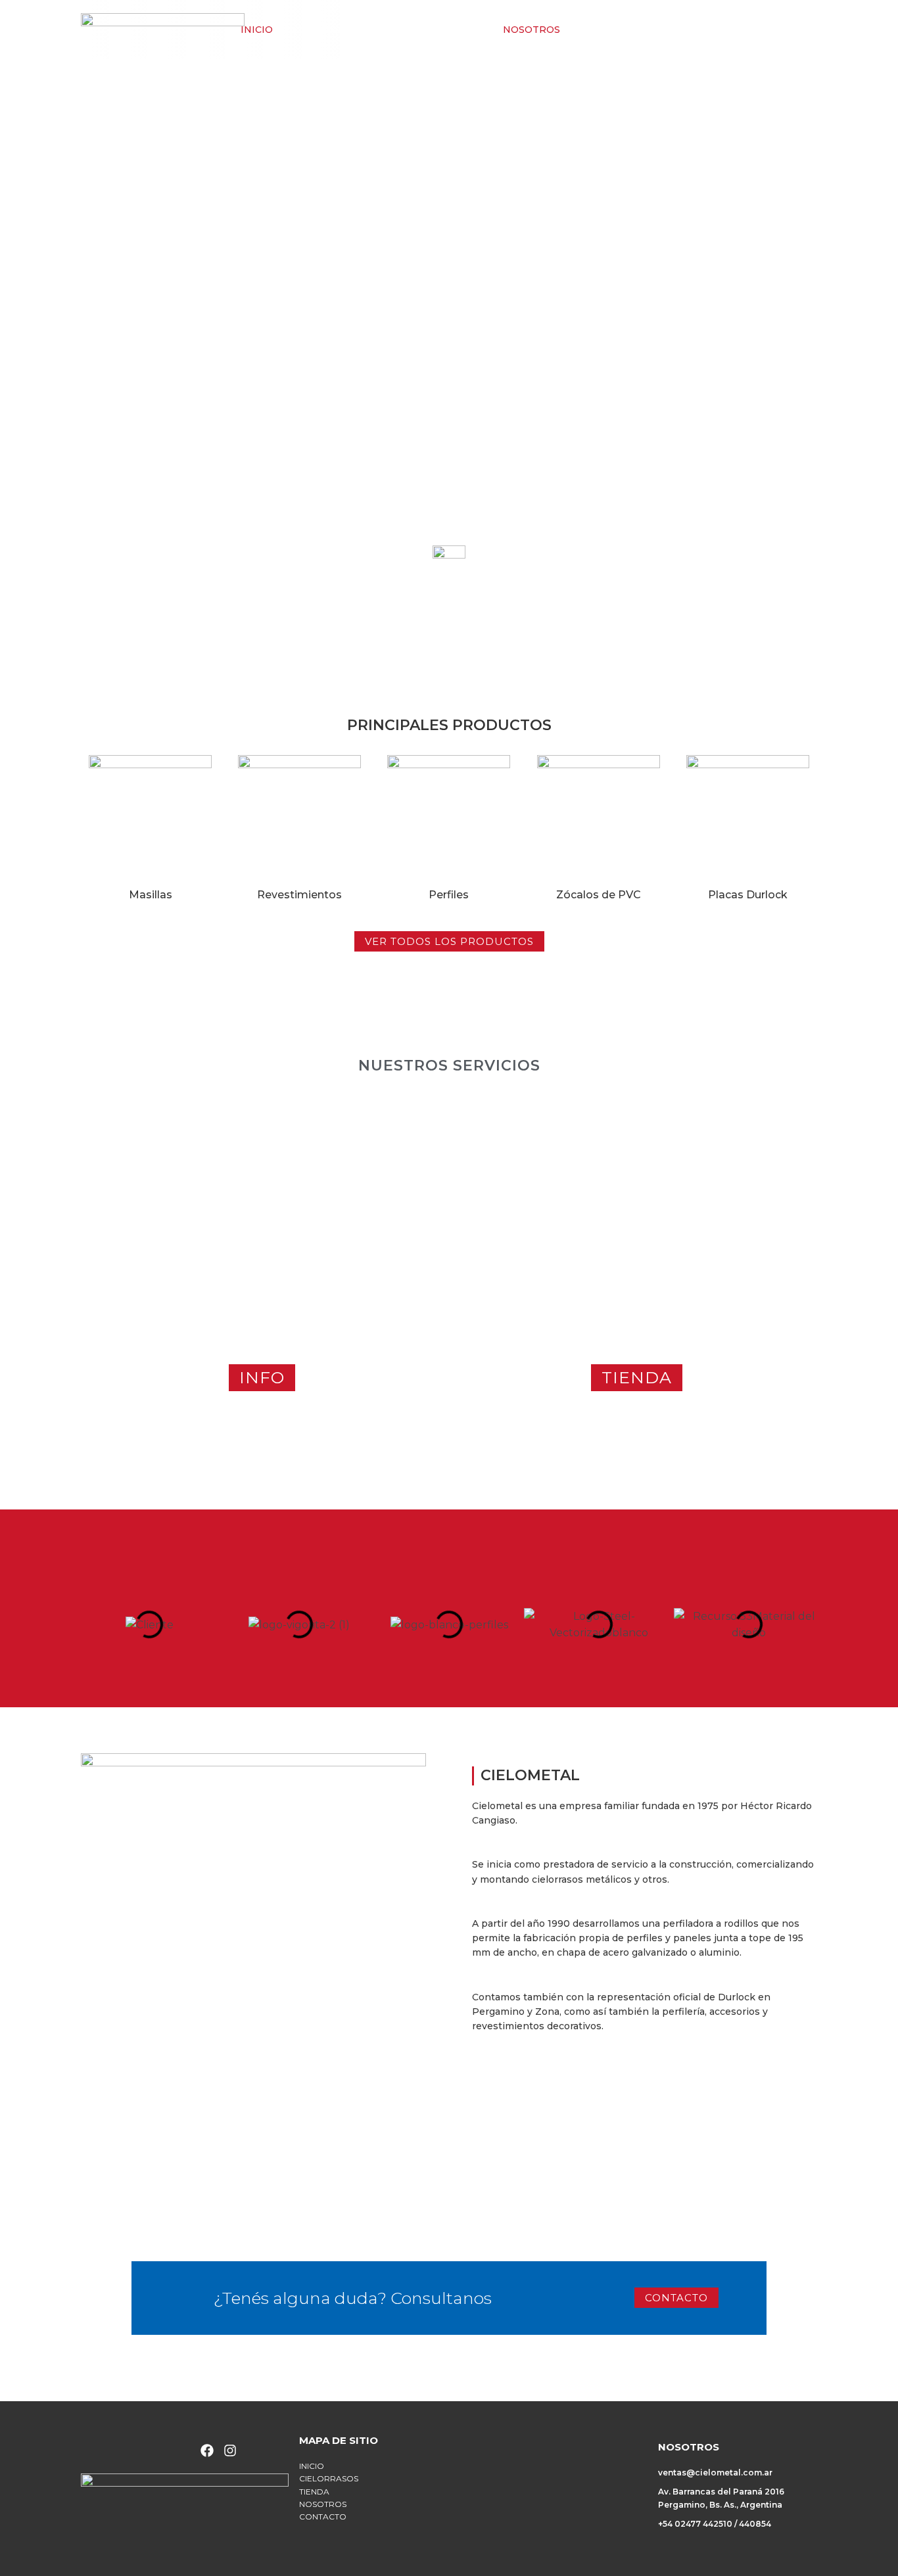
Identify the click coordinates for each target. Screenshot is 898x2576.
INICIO (257, 30)
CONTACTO (608, 30)
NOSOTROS (532, 30)
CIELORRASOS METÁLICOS (359, 30)
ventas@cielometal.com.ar (715, 2472)
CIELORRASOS (329, 2478)
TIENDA (464, 30)
